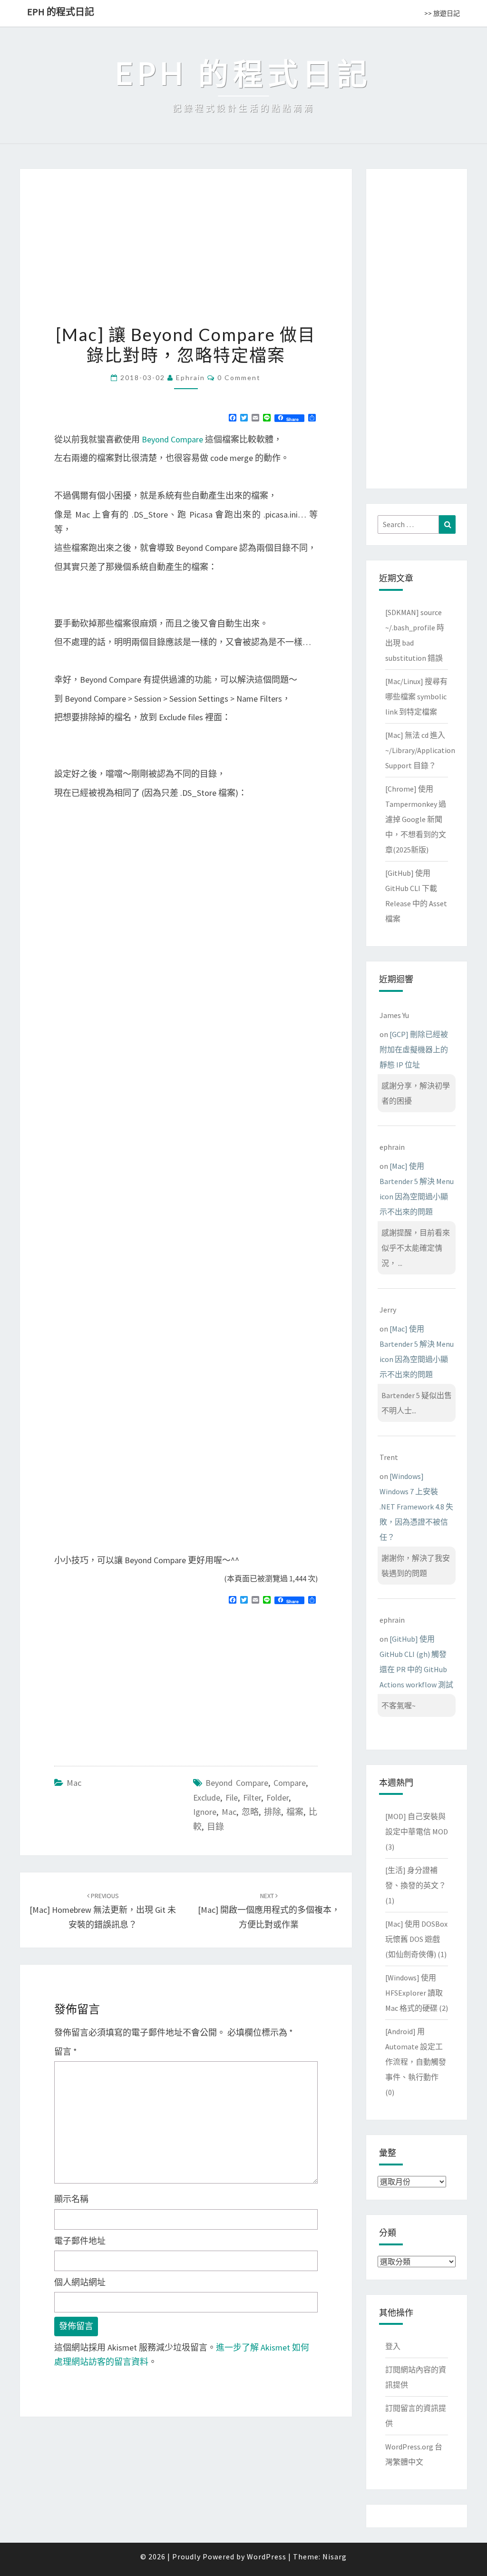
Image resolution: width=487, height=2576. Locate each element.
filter (252, 1797)
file (232, 1797)
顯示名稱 (71, 2199)
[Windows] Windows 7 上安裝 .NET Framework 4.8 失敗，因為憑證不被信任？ (416, 1507)
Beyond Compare (172, 439)
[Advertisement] (134, 1681)
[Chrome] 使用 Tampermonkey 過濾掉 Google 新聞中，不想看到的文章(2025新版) (416, 819)
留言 (66, 2052)
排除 (273, 1812)
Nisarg (335, 2556)
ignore (205, 1812)
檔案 (295, 1812)
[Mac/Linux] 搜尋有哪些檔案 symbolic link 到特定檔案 (416, 696)
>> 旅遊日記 (442, 13)
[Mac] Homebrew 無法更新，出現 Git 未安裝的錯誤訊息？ (103, 1910)
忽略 (250, 1812)
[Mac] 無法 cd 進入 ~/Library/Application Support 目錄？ (420, 750)
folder (278, 1797)
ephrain (190, 377)
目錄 (215, 1827)
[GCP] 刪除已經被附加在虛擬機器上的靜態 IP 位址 (414, 1049)
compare (290, 1783)
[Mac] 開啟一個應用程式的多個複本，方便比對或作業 (269, 1910)
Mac (74, 1783)
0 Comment (239, 377)
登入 (393, 2346)
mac (229, 1812)
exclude (207, 1797)
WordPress (267, 2556)
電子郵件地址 (80, 2241)
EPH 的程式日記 (61, 12)
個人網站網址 (80, 2282)
